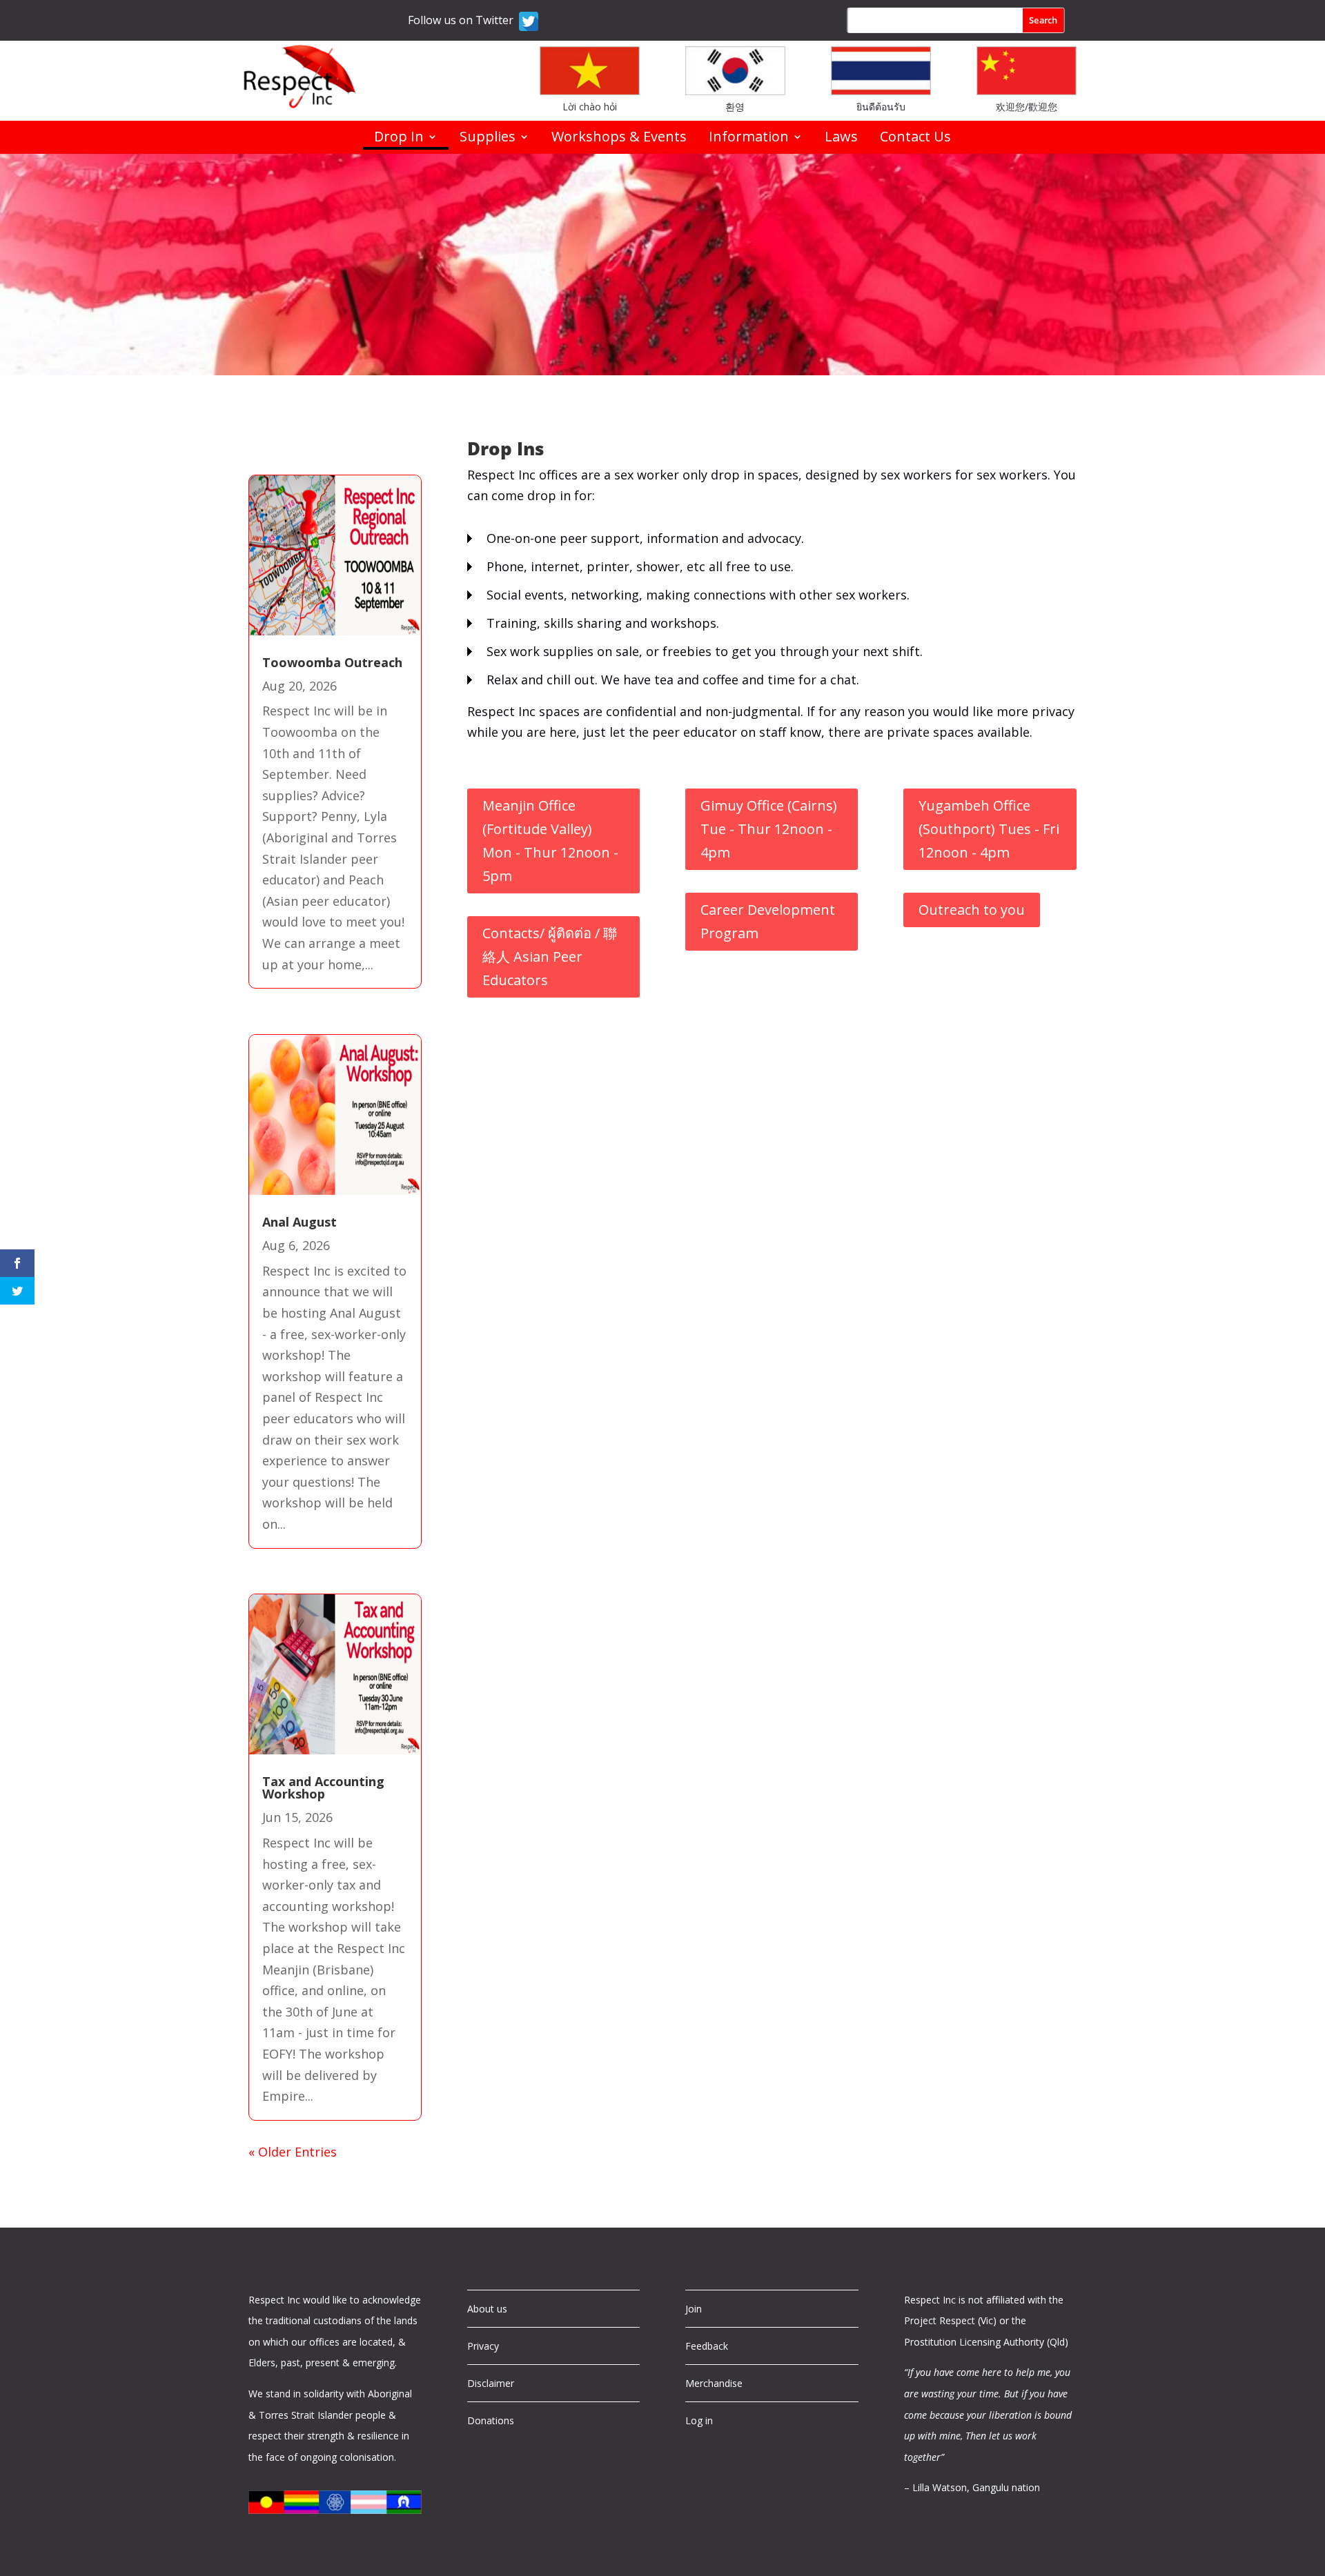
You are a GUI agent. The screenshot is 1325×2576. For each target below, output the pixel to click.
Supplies (488, 139)
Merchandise (714, 2383)
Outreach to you (972, 910)
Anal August (300, 1222)
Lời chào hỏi (590, 107)
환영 (735, 107)
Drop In (399, 139)
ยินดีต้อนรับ (881, 107)
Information (749, 139)
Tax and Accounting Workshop (323, 1787)
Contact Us (915, 139)
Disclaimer (491, 2383)
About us (487, 2309)
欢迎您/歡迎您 (1027, 107)
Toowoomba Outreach (332, 662)
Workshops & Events (619, 139)
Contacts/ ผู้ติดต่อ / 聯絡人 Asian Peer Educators (550, 957)
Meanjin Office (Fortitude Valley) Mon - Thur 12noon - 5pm (550, 841)
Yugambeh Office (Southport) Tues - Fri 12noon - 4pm (989, 829)
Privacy (483, 2346)
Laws (841, 139)
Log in (699, 2420)
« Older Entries (293, 2152)
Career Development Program (768, 921)
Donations (491, 2420)
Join (694, 2309)
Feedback (707, 2346)
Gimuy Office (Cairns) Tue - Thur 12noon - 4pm (769, 829)
